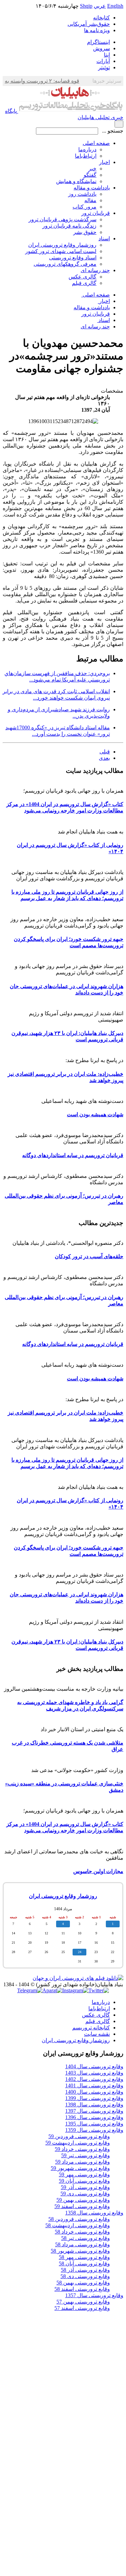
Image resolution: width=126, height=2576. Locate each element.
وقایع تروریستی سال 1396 (94, 2117)
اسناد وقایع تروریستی (73, 258)
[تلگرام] (30, 1990)
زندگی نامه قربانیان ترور (69, 226)
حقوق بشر (85, 232)
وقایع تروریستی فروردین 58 (79, 2219)
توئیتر (104, 67)
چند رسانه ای (95, 270)
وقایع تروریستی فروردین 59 (79, 2136)
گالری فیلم (84, 283)
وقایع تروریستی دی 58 (85, 2276)
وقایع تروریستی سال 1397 (94, 2111)
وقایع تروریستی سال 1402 (94, 2079)
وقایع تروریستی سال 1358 (94, 2213)
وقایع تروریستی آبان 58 (84, 2264)
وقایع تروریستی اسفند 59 (82, 2206)
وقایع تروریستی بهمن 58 (83, 2283)
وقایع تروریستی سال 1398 (94, 2105)
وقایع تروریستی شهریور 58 (80, 2251)
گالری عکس (82, 277)
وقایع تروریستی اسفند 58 (82, 2289)
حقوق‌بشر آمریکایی (89, 24)
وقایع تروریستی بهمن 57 (83, 2302)
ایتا (107, 55)
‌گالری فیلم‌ (98, 2021)
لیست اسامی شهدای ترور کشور (61, 251)
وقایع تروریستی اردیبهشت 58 (78, 2225)
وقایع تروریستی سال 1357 (94, 2295)
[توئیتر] (99, 1990)
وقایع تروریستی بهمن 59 (83, 2200)
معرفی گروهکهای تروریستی (65, 264)
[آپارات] (52, 1990)
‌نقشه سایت (97, 2034)
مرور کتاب (85, 207)
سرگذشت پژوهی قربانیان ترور (62, 219)
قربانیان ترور (96, 213)
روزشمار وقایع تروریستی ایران (62, 245)
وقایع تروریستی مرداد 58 (82, 2244)
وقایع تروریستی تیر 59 (86, 2155)
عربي (100, 6)
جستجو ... (113, 131)
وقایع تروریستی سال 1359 (94, 2130)
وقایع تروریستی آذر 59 (85, 2187)
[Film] (78, 1978)
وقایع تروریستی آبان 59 (84, 2181)
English (115, 6)
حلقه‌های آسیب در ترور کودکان (89, 1256)
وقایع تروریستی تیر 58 (86, 2238)
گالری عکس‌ (96, 2015)
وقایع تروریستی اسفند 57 (82, 2308)
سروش (101, 48)
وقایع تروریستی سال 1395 (94, 2124)
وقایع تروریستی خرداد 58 (82, 2232)
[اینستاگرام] (75, 1990)
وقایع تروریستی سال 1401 (94, 2085)
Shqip (86, 6)
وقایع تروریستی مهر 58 (84, 2257)
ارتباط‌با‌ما (86, 156)
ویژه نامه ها (97, 30)
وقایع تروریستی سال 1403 (94, 2073)
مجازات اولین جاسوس (98, 1871)
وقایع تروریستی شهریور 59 (80, 2168)
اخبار (104, 162)
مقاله (90, 200)
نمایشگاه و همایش (76, 181)
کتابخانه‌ (101, 18)
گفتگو (90, 175)
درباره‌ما (87, 149)
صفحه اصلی (96, 143)
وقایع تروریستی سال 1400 (94, 2092)
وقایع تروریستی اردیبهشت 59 (78, 2143)
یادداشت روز (82, 194)
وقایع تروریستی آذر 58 (85, 2270)
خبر (92, 169)
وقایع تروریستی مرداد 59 (82, 2162)
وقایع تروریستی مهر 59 (84, 2175)
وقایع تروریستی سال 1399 (94, 2098)
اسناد (104, 238)
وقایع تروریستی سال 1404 (94, 2066)
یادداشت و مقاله (92, 188)
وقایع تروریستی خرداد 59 (82, 2149)
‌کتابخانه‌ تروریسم (91, 2028)
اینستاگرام (98, 42)
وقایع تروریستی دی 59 (85, 2194)
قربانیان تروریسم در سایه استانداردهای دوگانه (73, 1155)
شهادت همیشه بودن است (95, 1114)
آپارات (103, 61)
